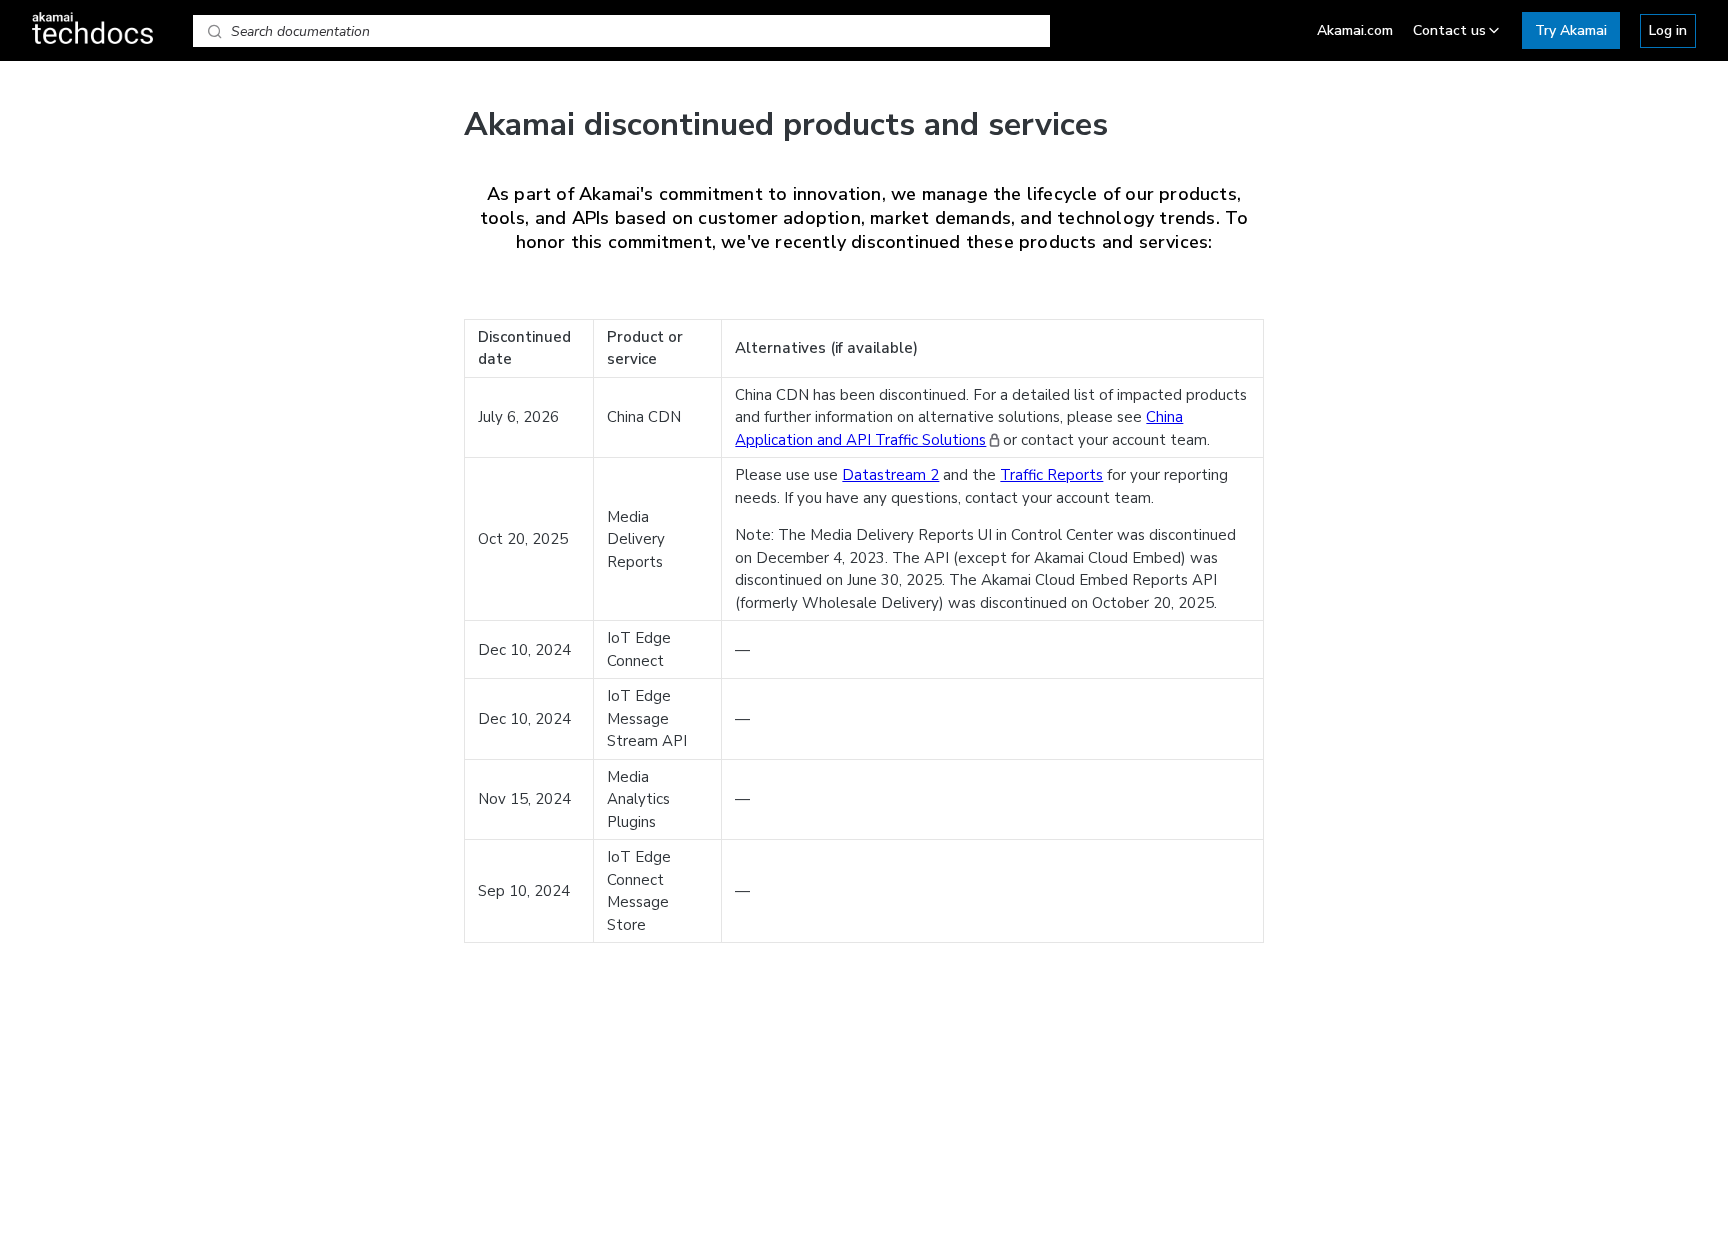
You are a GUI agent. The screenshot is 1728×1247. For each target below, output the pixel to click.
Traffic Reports (1051, 475)
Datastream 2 (890, 475)
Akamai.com (1355, 30)
